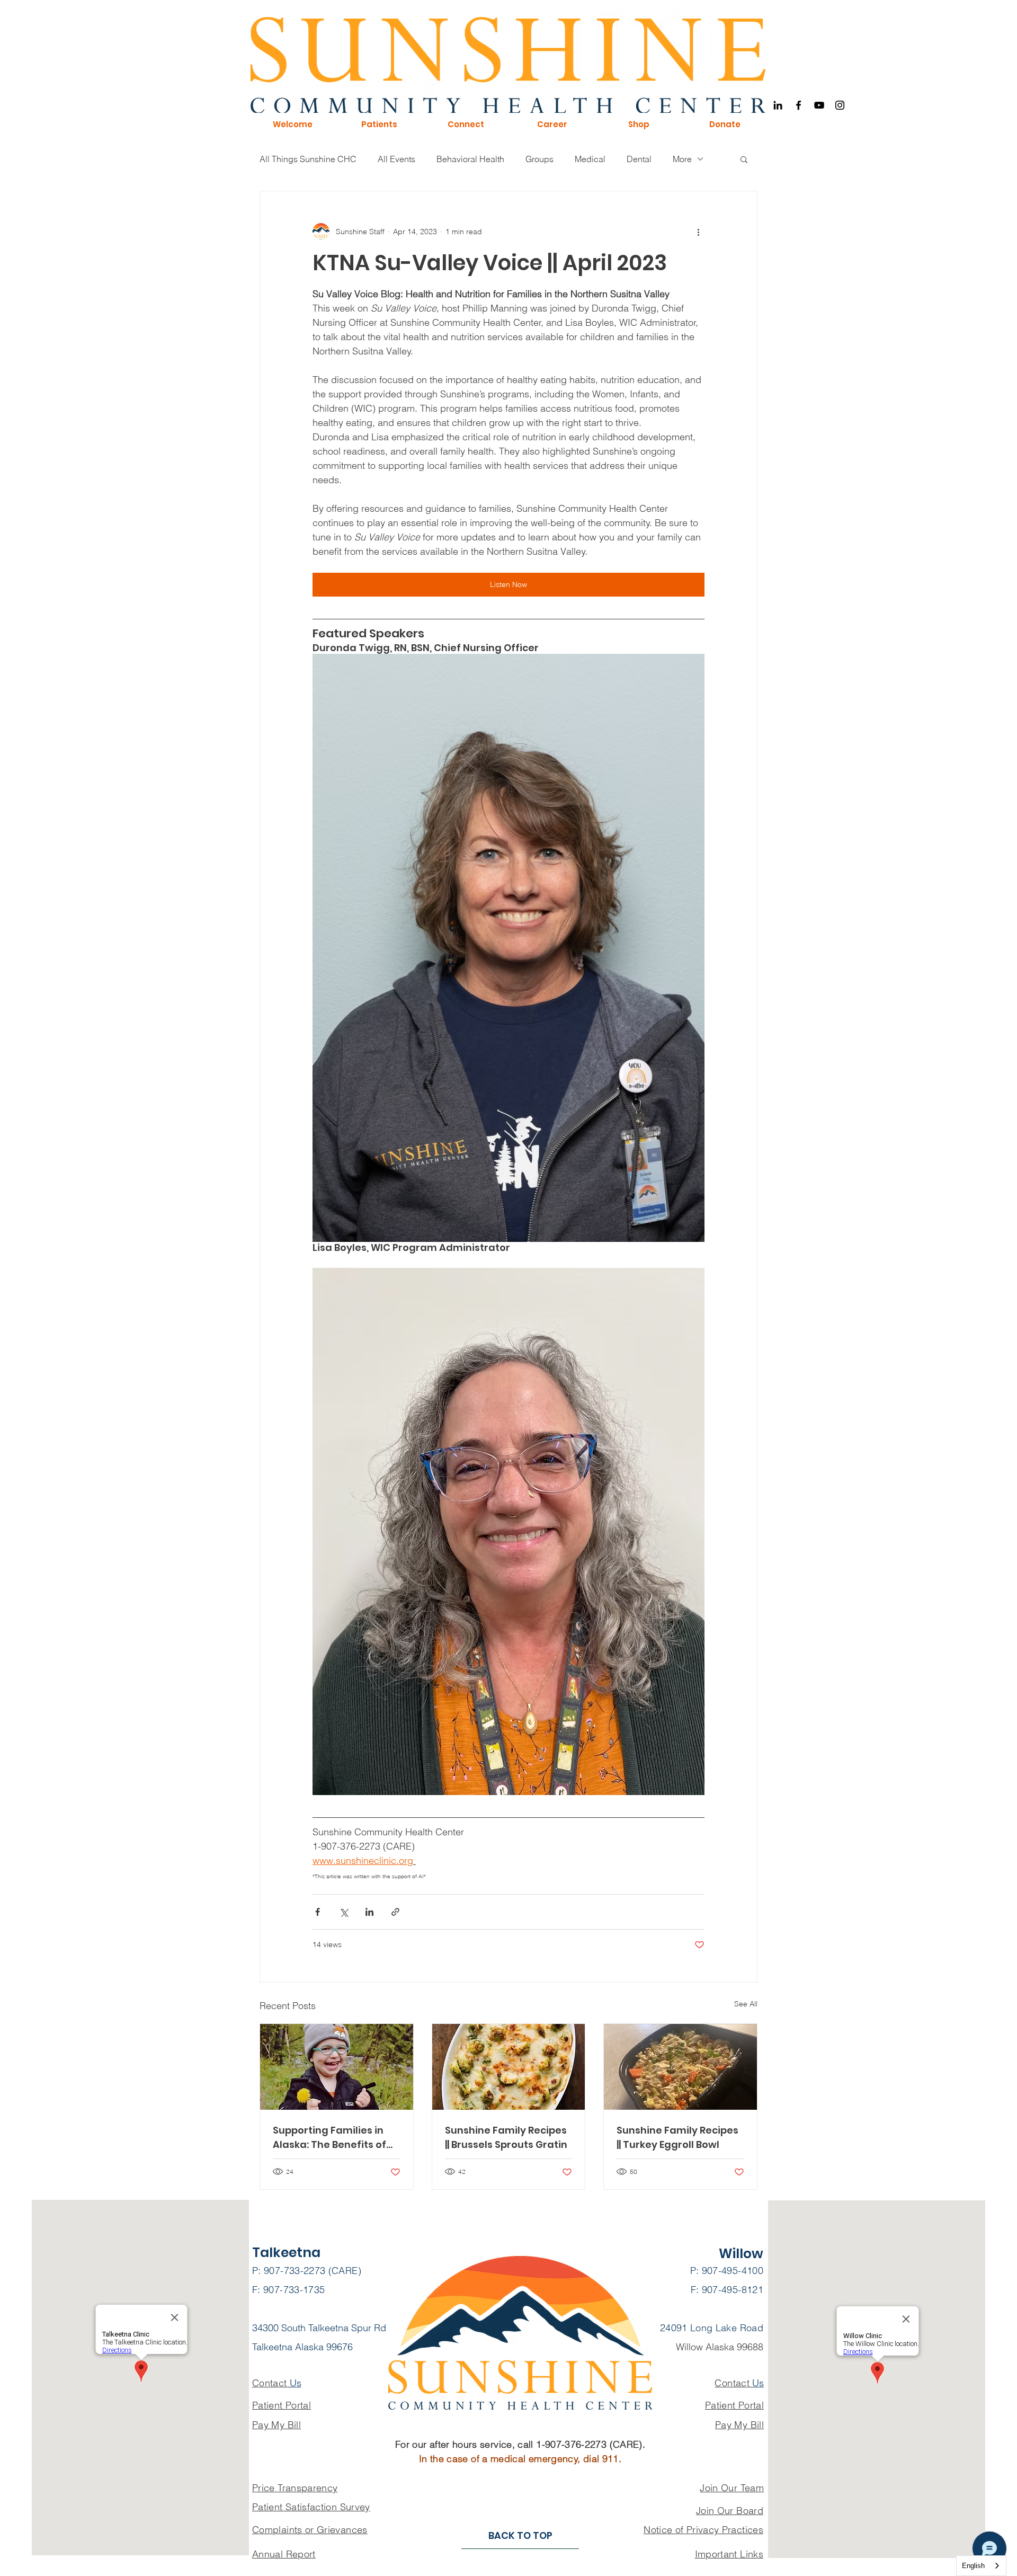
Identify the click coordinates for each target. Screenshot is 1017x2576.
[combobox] (981, 2566)
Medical (590, 159)
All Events (396, 159)
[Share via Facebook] (318, 1912)
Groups (539, 159)
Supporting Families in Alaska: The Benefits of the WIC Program (329, 2138)
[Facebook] (799, 105)
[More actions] (698, 232)
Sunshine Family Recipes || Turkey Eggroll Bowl (677, 2137)
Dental (639, 159)
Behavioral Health (470, 159)
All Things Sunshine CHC (308, 159)
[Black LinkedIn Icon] (778, 105)
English (973, 2566)
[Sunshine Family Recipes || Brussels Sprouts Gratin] (509, 2067)
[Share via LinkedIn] (369, 1912)
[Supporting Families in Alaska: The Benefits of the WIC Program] (337, 2067)
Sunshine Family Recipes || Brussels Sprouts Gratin (506, 2137)
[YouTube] (819, 105)
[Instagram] (840, 105)
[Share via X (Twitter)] (344, 1912)
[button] (292, 125)
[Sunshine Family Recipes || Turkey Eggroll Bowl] (680, 2067)
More (682, 159)
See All (746, 2004)
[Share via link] (395, 1912)
